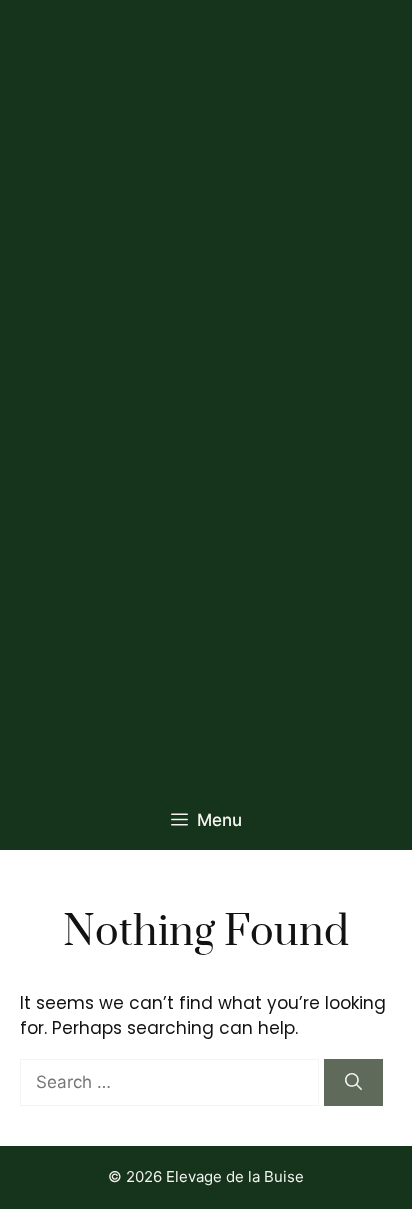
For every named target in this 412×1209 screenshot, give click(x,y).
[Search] (353, 1083)
